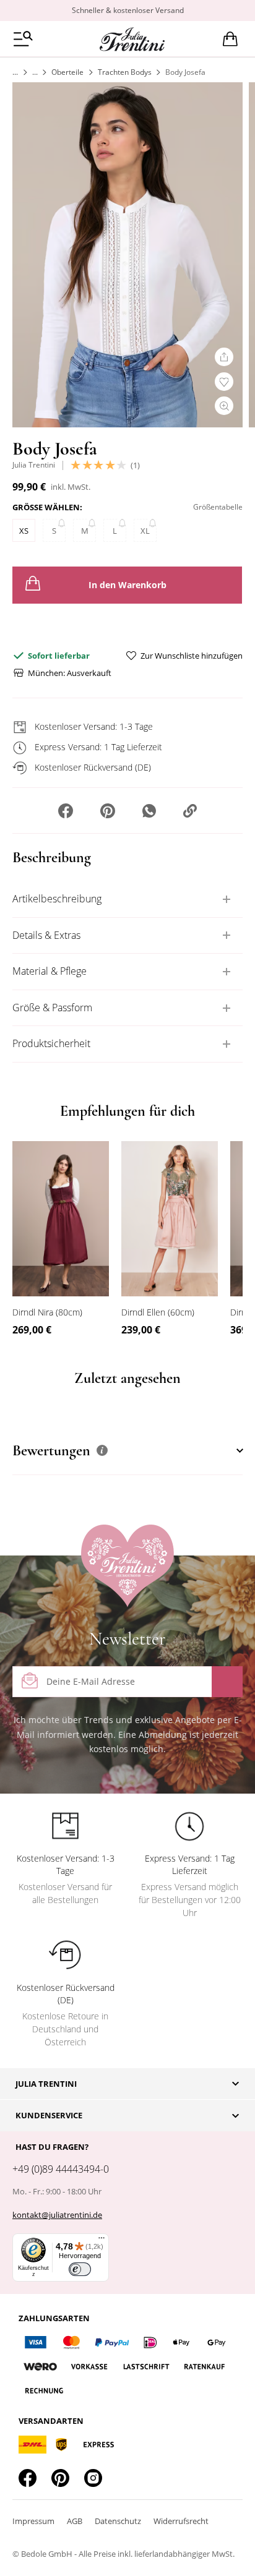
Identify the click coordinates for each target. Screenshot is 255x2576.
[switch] (80, 2269)
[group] (127, 525)
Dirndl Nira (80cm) (47, 1312)
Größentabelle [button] (218, 507)
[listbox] (127, 533)
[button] (66, 812)
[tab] (127, 899)
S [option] (54, 531)
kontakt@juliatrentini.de (57, 2215)
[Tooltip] (102, 1450)
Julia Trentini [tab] (46, 2084)
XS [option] (24, 531)
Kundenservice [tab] (49, 2115)
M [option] (85, 531)
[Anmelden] (227, 1682)
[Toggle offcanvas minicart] (230, 39)
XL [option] (145, 531)
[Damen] (35, 72)
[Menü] (102, 2241)
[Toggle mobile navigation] (23, 39)
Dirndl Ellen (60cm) (158, 1312)
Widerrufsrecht (181, 2521)
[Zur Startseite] (15, 72)
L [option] (115, 531)
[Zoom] (224, 406)
